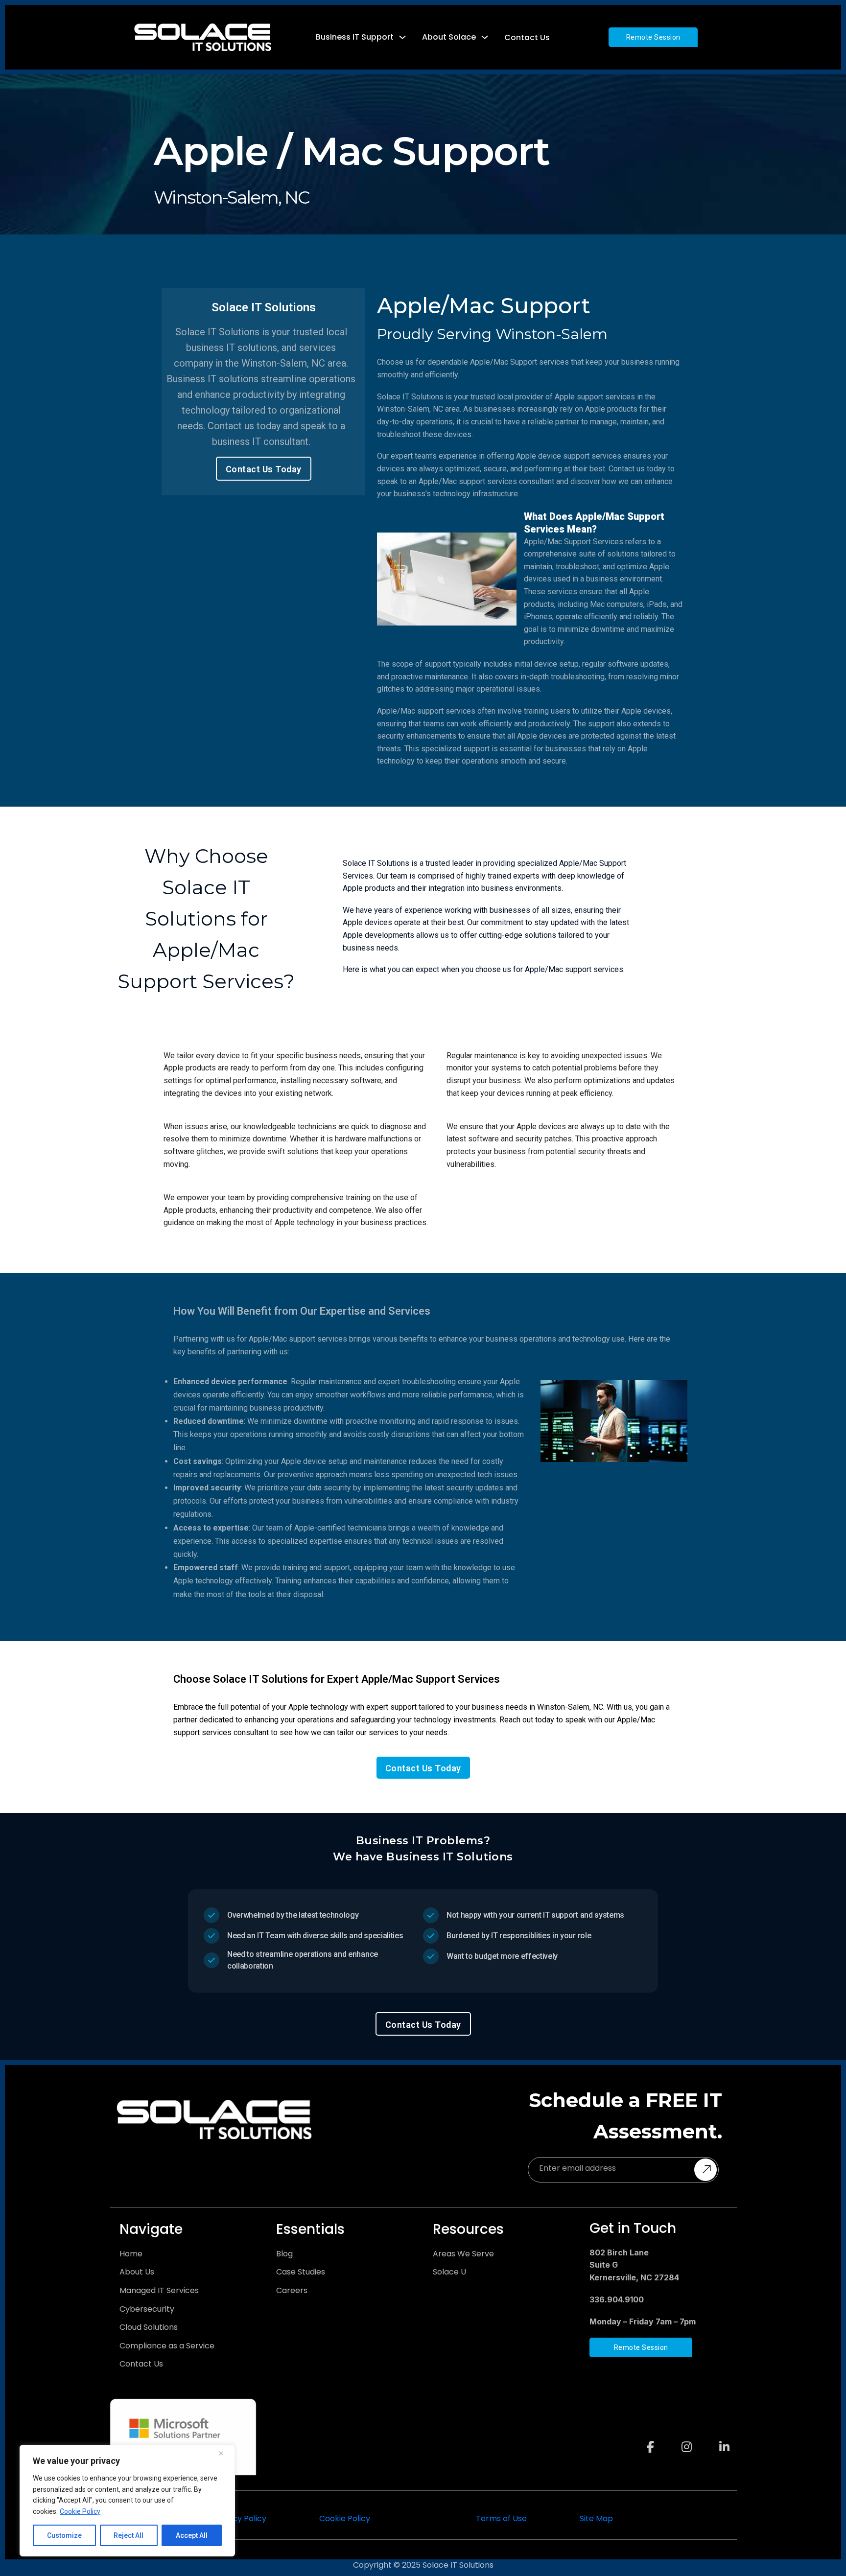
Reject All (129, 2535)
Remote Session (653, 37)
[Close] (225, 2453)
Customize (64, 2535)
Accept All (192, 2535)
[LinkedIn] (724, 2437)
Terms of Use (501, 2518)
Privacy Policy (240, 2518)
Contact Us (527, 37)
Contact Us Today (264, 469)
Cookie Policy (80, 2511)
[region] (127, 2501)
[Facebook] (650, 2437)
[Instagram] (687, 2437)
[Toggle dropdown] (402, 37)
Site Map (596, 2518)
